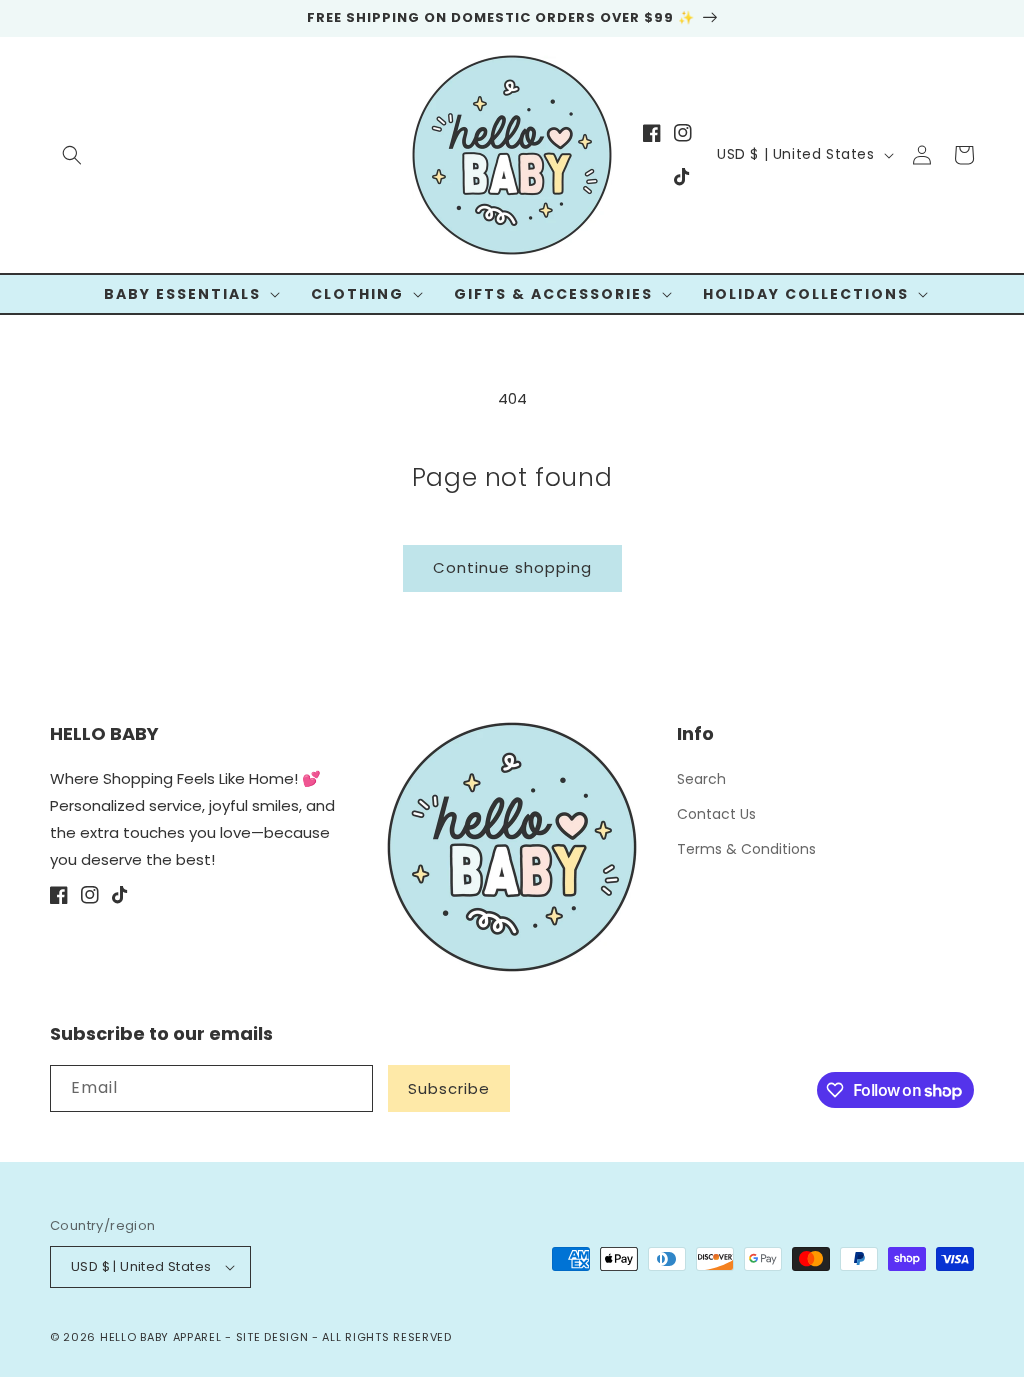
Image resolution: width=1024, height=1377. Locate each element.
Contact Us (716, 814)
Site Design (272, 1337)
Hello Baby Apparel (161, 1337)
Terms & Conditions (746, 849)
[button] (72, 155)
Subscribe (449, 1088)
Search (701, 779)
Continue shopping (512, 567)
